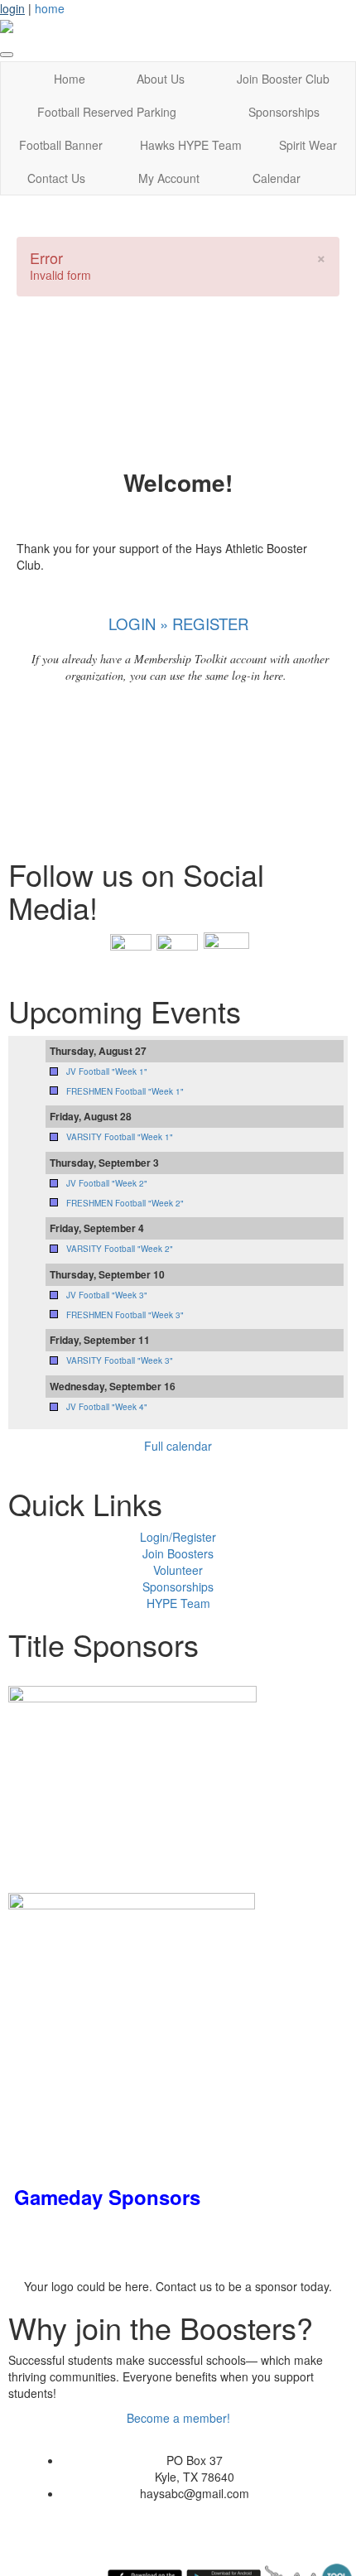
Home (70, 79)
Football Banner (61, 145)
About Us (161, 79)
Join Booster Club (283, 79)
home (50, 8)
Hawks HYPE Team (191, 145)
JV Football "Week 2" (107, 1183)
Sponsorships (284, 112)
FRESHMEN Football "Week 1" (125, 1091)
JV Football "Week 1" (107, 1071)
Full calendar (178, 1446)
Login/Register (178, 1537)
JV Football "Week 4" (107, 1407)
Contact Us (56, 178)
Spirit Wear (308, 145)
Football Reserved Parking (107, 112)
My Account (169, 178)
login (12, 8)
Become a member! (178, 2418)
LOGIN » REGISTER (178, 624)
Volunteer (178, 1570)
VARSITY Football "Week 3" (120, 1360)
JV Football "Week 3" (107, 1295)
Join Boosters (178, 1553)
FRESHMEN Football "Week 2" (125, 1203)
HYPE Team (178, 1603)
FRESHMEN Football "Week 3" (125, 1315)
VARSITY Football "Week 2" (120, 1249)
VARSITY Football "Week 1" (120, 1137)
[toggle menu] (7, 55)
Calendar (277, 178)
